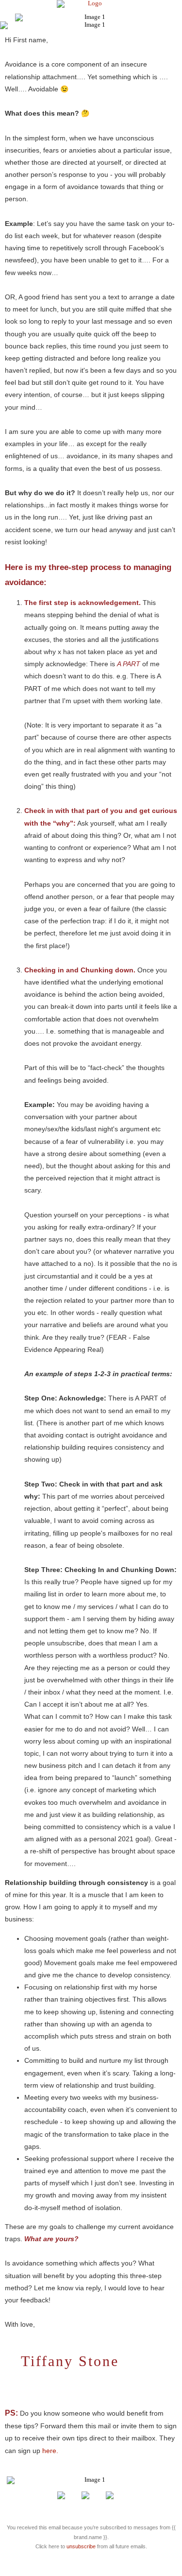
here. (50, 2451)
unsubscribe (81, 2546)
